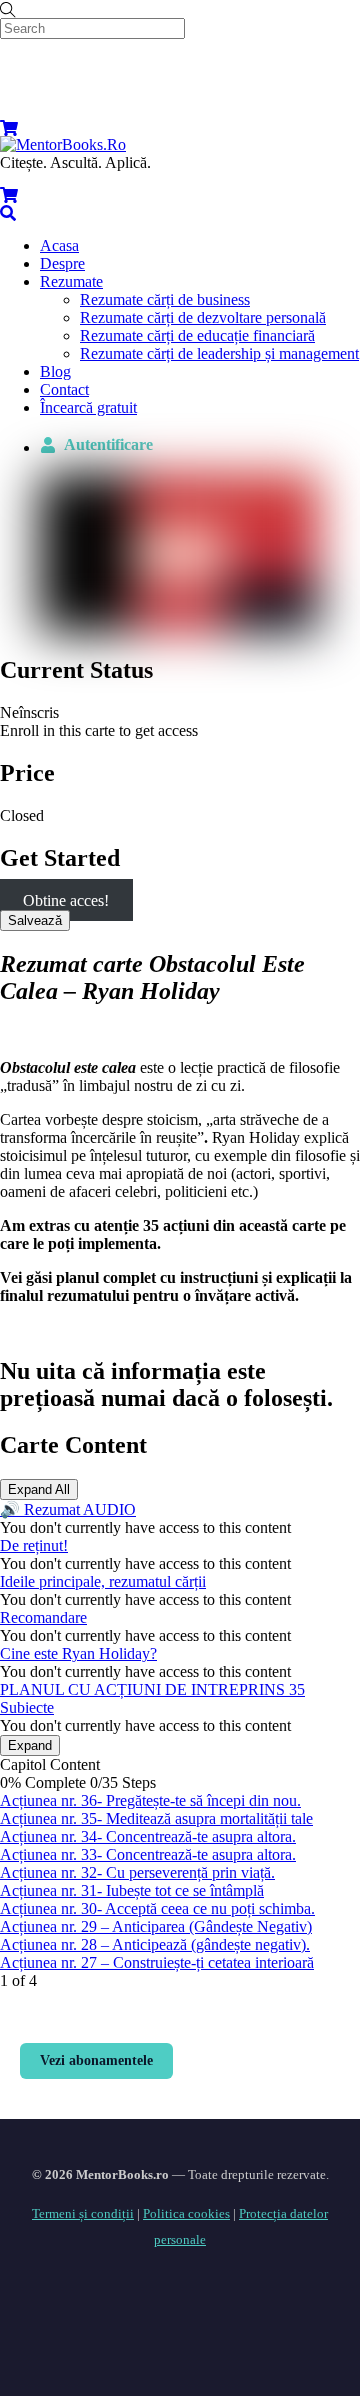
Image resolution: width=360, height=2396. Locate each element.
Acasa (59, 245)
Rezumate (71, 281)
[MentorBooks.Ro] (63, 144)
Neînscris (29, 712)
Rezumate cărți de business (165, 299)
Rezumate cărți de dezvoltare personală (203, 317)
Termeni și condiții (83, 2213)
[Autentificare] (19, 98)
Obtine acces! (66, 900)
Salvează (35, 920)
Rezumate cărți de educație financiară (197, 335)
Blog (55, 371)
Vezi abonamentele (96, 2060)
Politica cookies (186, 2213)
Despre (62, 263)
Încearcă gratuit (88, 407)
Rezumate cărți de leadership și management (219, 353)
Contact (64, 389)
